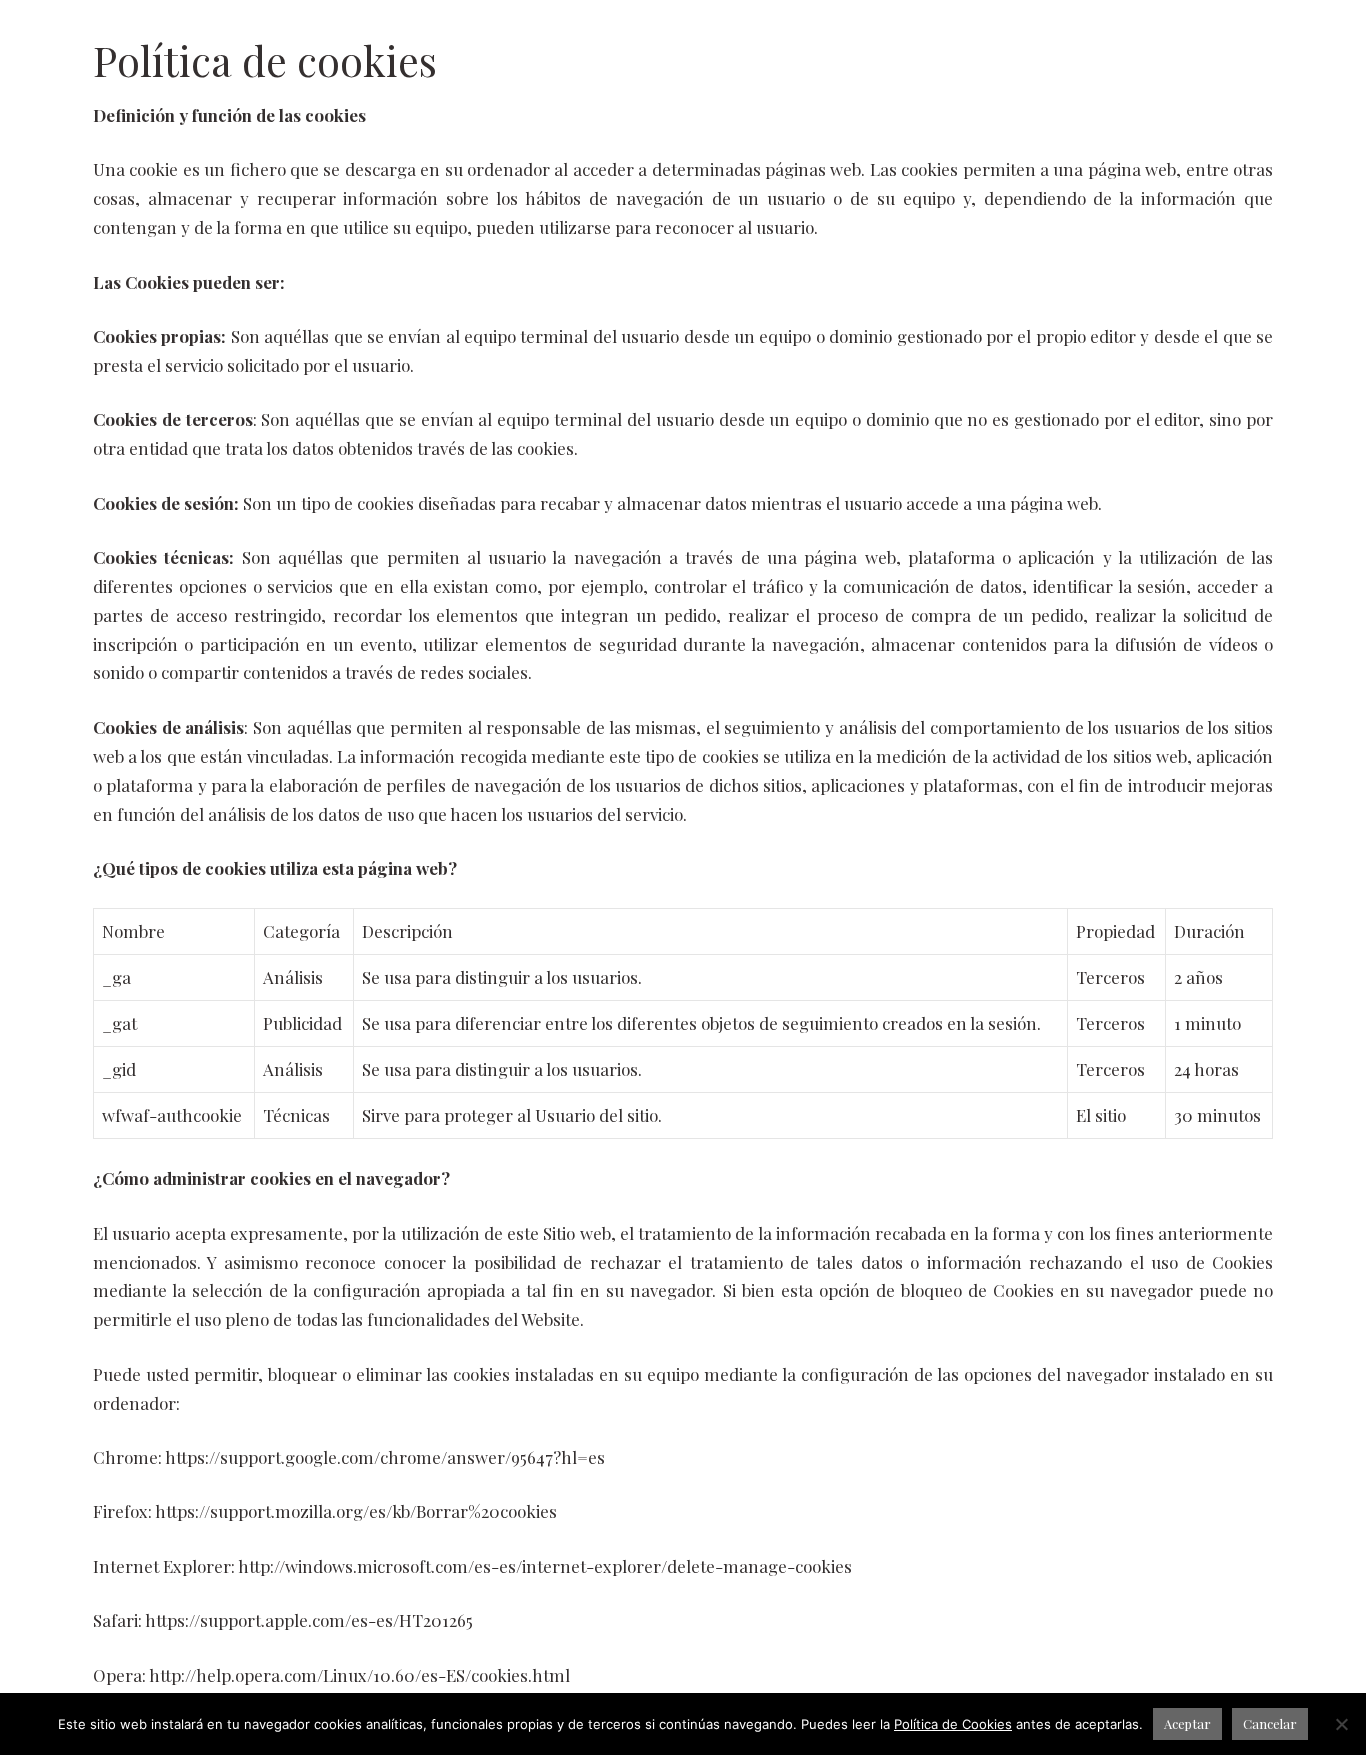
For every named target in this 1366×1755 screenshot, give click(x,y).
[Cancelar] (1341, 1724)
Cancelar (1270, 1723)
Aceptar (1187, 1723)
